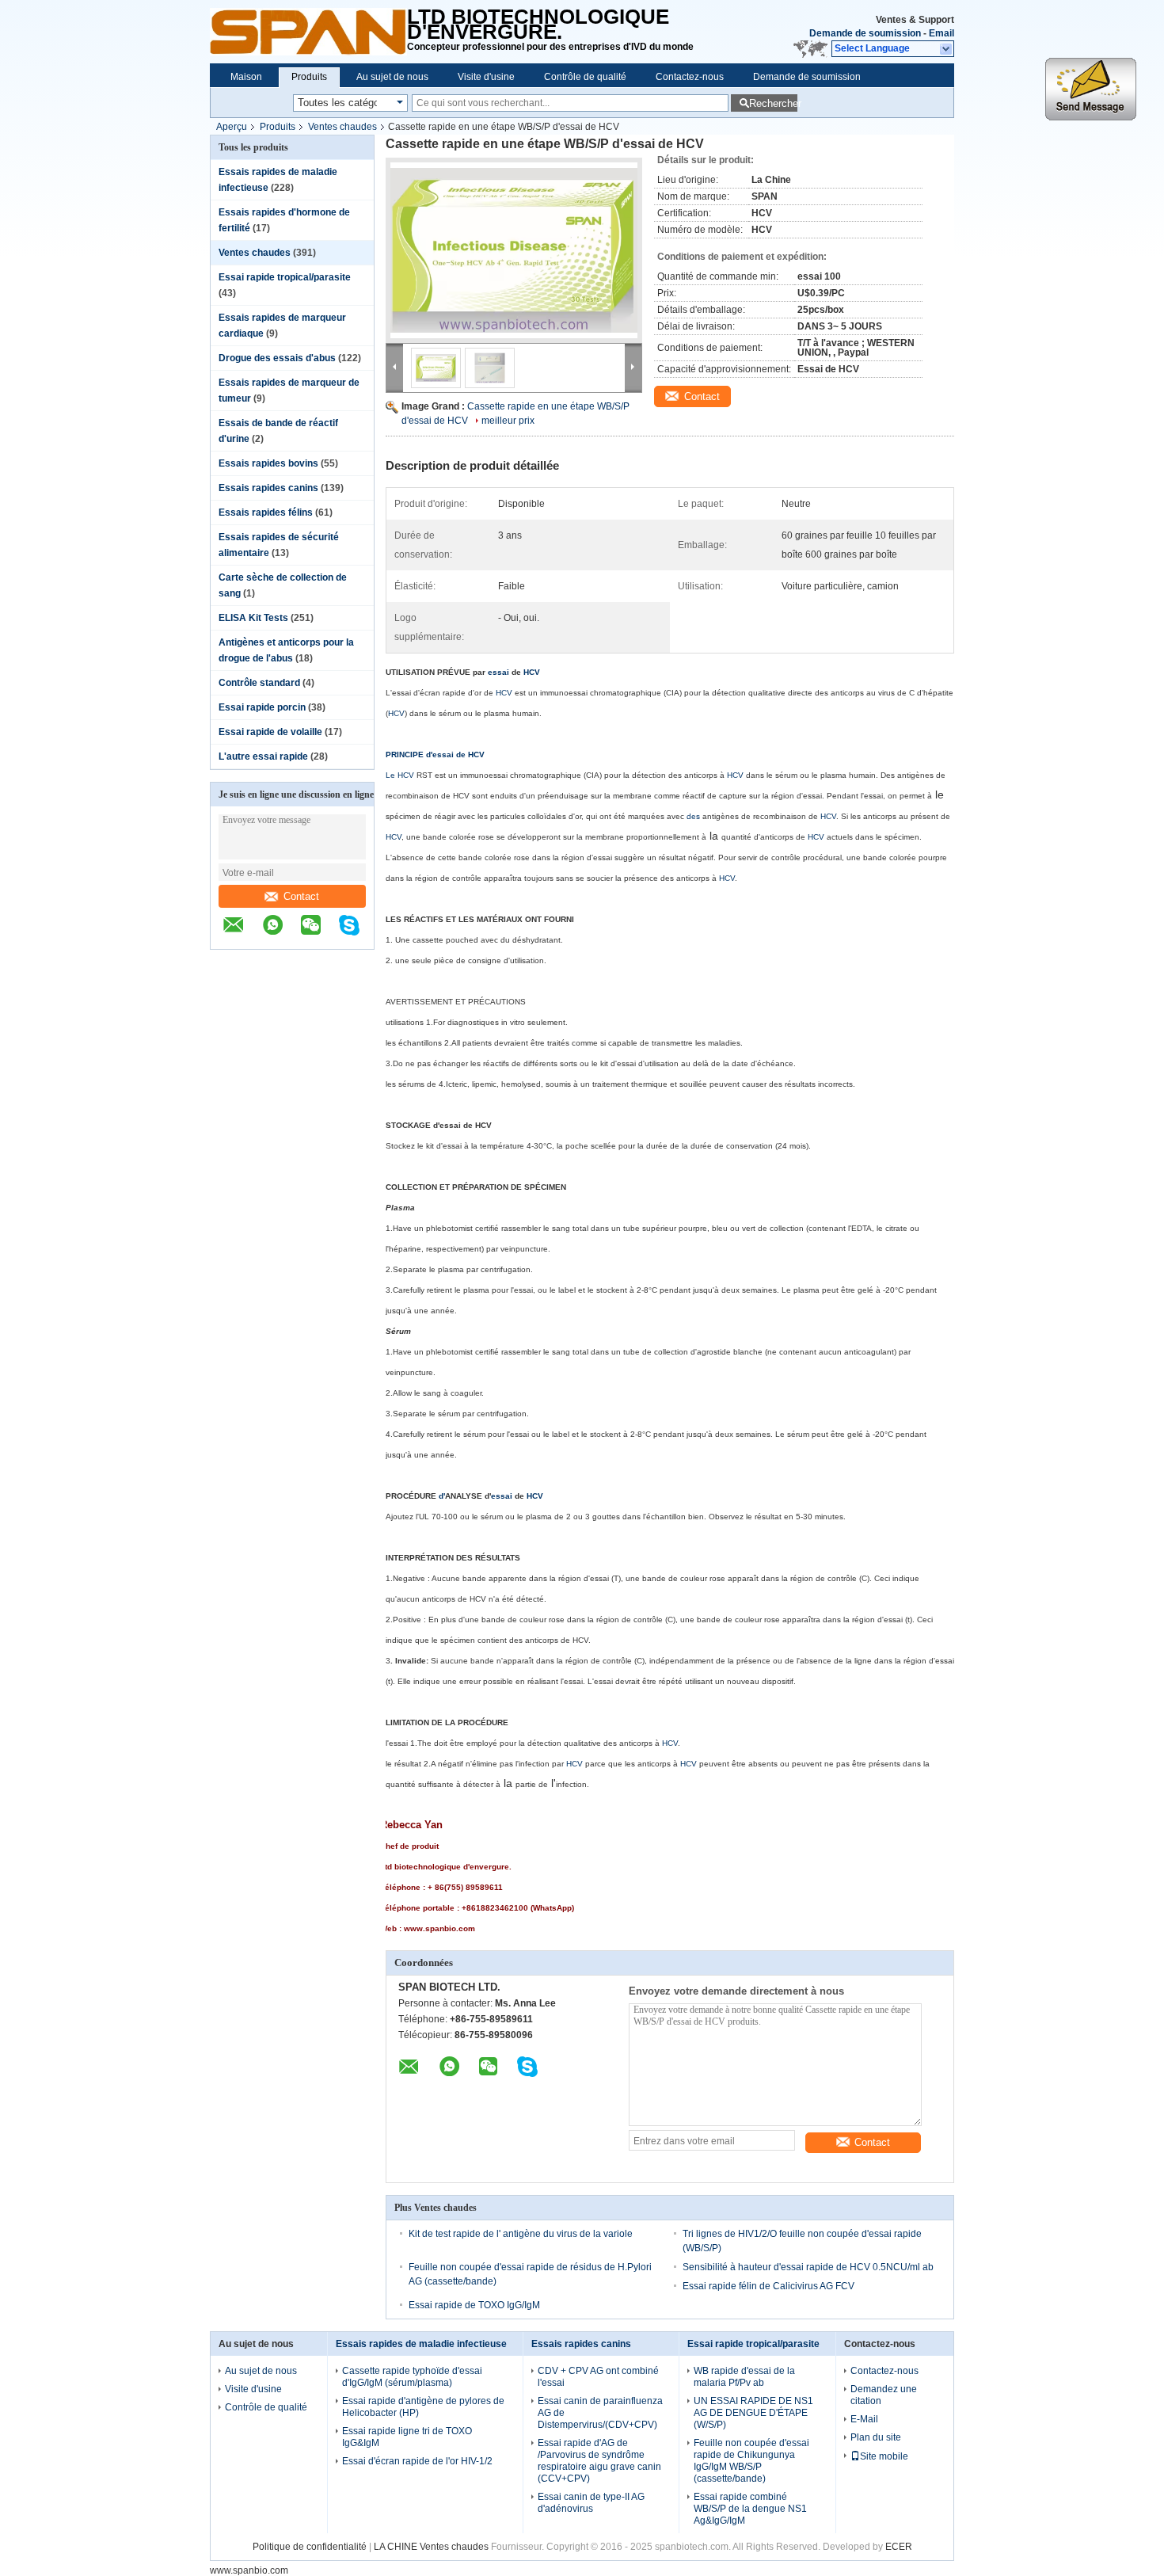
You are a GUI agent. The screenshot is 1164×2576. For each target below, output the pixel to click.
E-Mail (864, 2419)
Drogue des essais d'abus (277, 358)
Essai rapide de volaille (270, 732)
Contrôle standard (259, 683)
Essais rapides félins (266, 513)
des (693, 816)
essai (498, 672)
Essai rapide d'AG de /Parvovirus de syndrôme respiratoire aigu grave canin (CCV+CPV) (599, 2461)
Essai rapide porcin (262, 707)
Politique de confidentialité (310, 2547)
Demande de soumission (865, 33)
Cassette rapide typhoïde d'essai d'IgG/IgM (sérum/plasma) (412, 2377)
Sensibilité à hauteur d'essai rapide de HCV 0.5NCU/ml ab (808, 2267)
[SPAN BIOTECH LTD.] (308, 32)
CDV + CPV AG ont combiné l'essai (598, 2377)
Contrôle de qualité (585, 77)
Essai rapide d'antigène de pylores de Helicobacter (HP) (423, 2407)
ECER (899, 2547)
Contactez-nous (690, 77)
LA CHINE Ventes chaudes (431, 2547)
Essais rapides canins (268, 488)
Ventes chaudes (342, 127)
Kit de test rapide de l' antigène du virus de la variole (521, 2234)
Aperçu (232, 127)
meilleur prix (508, 421)
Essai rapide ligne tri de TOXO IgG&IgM (407, 2437)
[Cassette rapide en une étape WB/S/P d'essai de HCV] (514, 250)
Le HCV (400, 775)
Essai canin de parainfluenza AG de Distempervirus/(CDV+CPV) (600, 2413)
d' (442, 1496)
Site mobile (884, 2456)
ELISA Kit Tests (253, 618)
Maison (246, 77)
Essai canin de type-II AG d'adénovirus (591, 2503)
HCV (532, 672)
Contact (301, 896)
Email (941, 33)
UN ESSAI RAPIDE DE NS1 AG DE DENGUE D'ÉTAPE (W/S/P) (753, 2413)
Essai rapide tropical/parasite (285, 277)
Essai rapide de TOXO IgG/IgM (474, 2305)
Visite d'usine (486, 77)
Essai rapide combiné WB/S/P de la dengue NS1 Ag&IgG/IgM (750, 2509)
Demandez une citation (884, 2395)
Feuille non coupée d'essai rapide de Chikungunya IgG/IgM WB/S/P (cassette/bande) (751, 2461)
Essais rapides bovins (268, 463)
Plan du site (876, 2437)
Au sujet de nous (392, 77)
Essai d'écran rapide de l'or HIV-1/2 (417, 2461)
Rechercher (773, 103)
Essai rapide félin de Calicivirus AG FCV (768, 2286)
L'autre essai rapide (263, 756)
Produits (309, 77)
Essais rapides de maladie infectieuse (421, 2344)
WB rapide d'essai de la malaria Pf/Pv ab (744, 2377)
